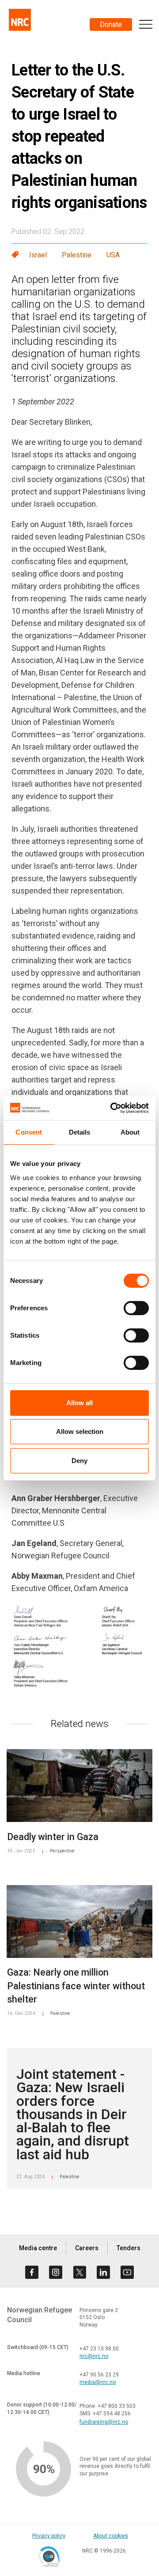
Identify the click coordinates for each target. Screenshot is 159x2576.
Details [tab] (80, 1132)
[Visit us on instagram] (56, 2272)
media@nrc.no (98, 2382)
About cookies (111, 2536)
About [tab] (130, 1132)
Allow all (79, 1403)
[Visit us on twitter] (79, 2272)
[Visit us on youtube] (127, 2272)
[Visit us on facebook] (32, 2272)
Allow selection (80, 1431)
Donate (111, 25)
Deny (79, 1461)
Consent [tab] (29, 1132)
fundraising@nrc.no (104, 2422)
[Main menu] (146, 24)
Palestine (77, 255)
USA (113, 255)
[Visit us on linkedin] (103, 2272)
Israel (38, 255)
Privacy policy (49, 2536)
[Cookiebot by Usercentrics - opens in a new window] (112, 1108)
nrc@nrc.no (94, 2356)
